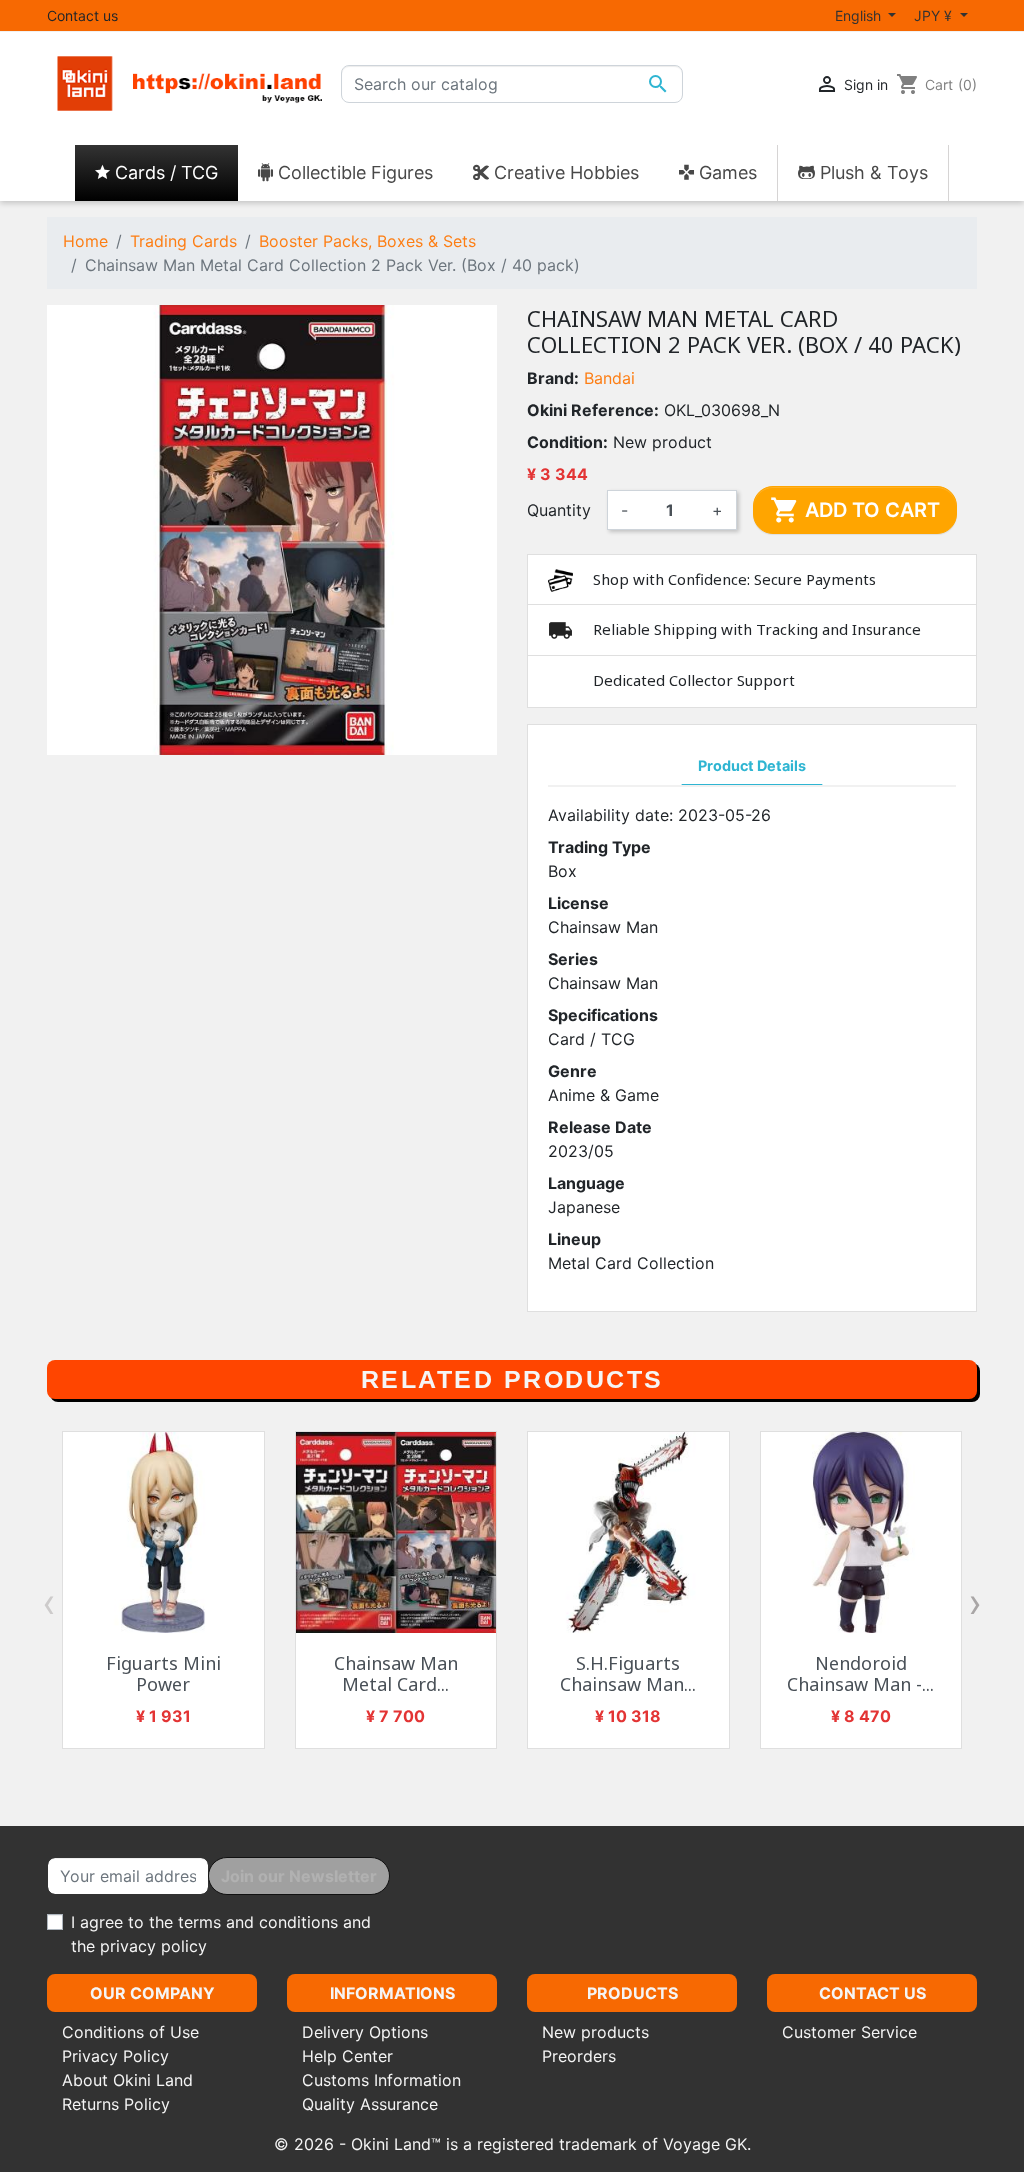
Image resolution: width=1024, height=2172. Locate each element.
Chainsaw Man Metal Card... (396, 1674)
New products (595, 2032)
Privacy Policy (115, 2056)
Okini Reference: (593, 410)
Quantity (559, 510)
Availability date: (610, 815)
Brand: (553, 378)
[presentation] (49, 1603)
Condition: (567, 442)
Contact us (82, 15)
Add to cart (855, 510)
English (860, 15)
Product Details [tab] (752, 765)
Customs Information (381, 2080)
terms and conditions (258, 1922)
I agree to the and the (221, 1934)
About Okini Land (127, 2080)
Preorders (579, 2056)
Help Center (347, 2056)
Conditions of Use (130, 2032)
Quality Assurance (370, 2104)
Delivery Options (365, 2032)
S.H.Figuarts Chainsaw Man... (628, 1674)
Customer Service (849, 2032)
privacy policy (153, 1946)
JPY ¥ (935, 15)
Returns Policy (116, 2104)
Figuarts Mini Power (163, 1674)
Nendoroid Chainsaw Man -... (860, 1674)
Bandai (609, 378)
